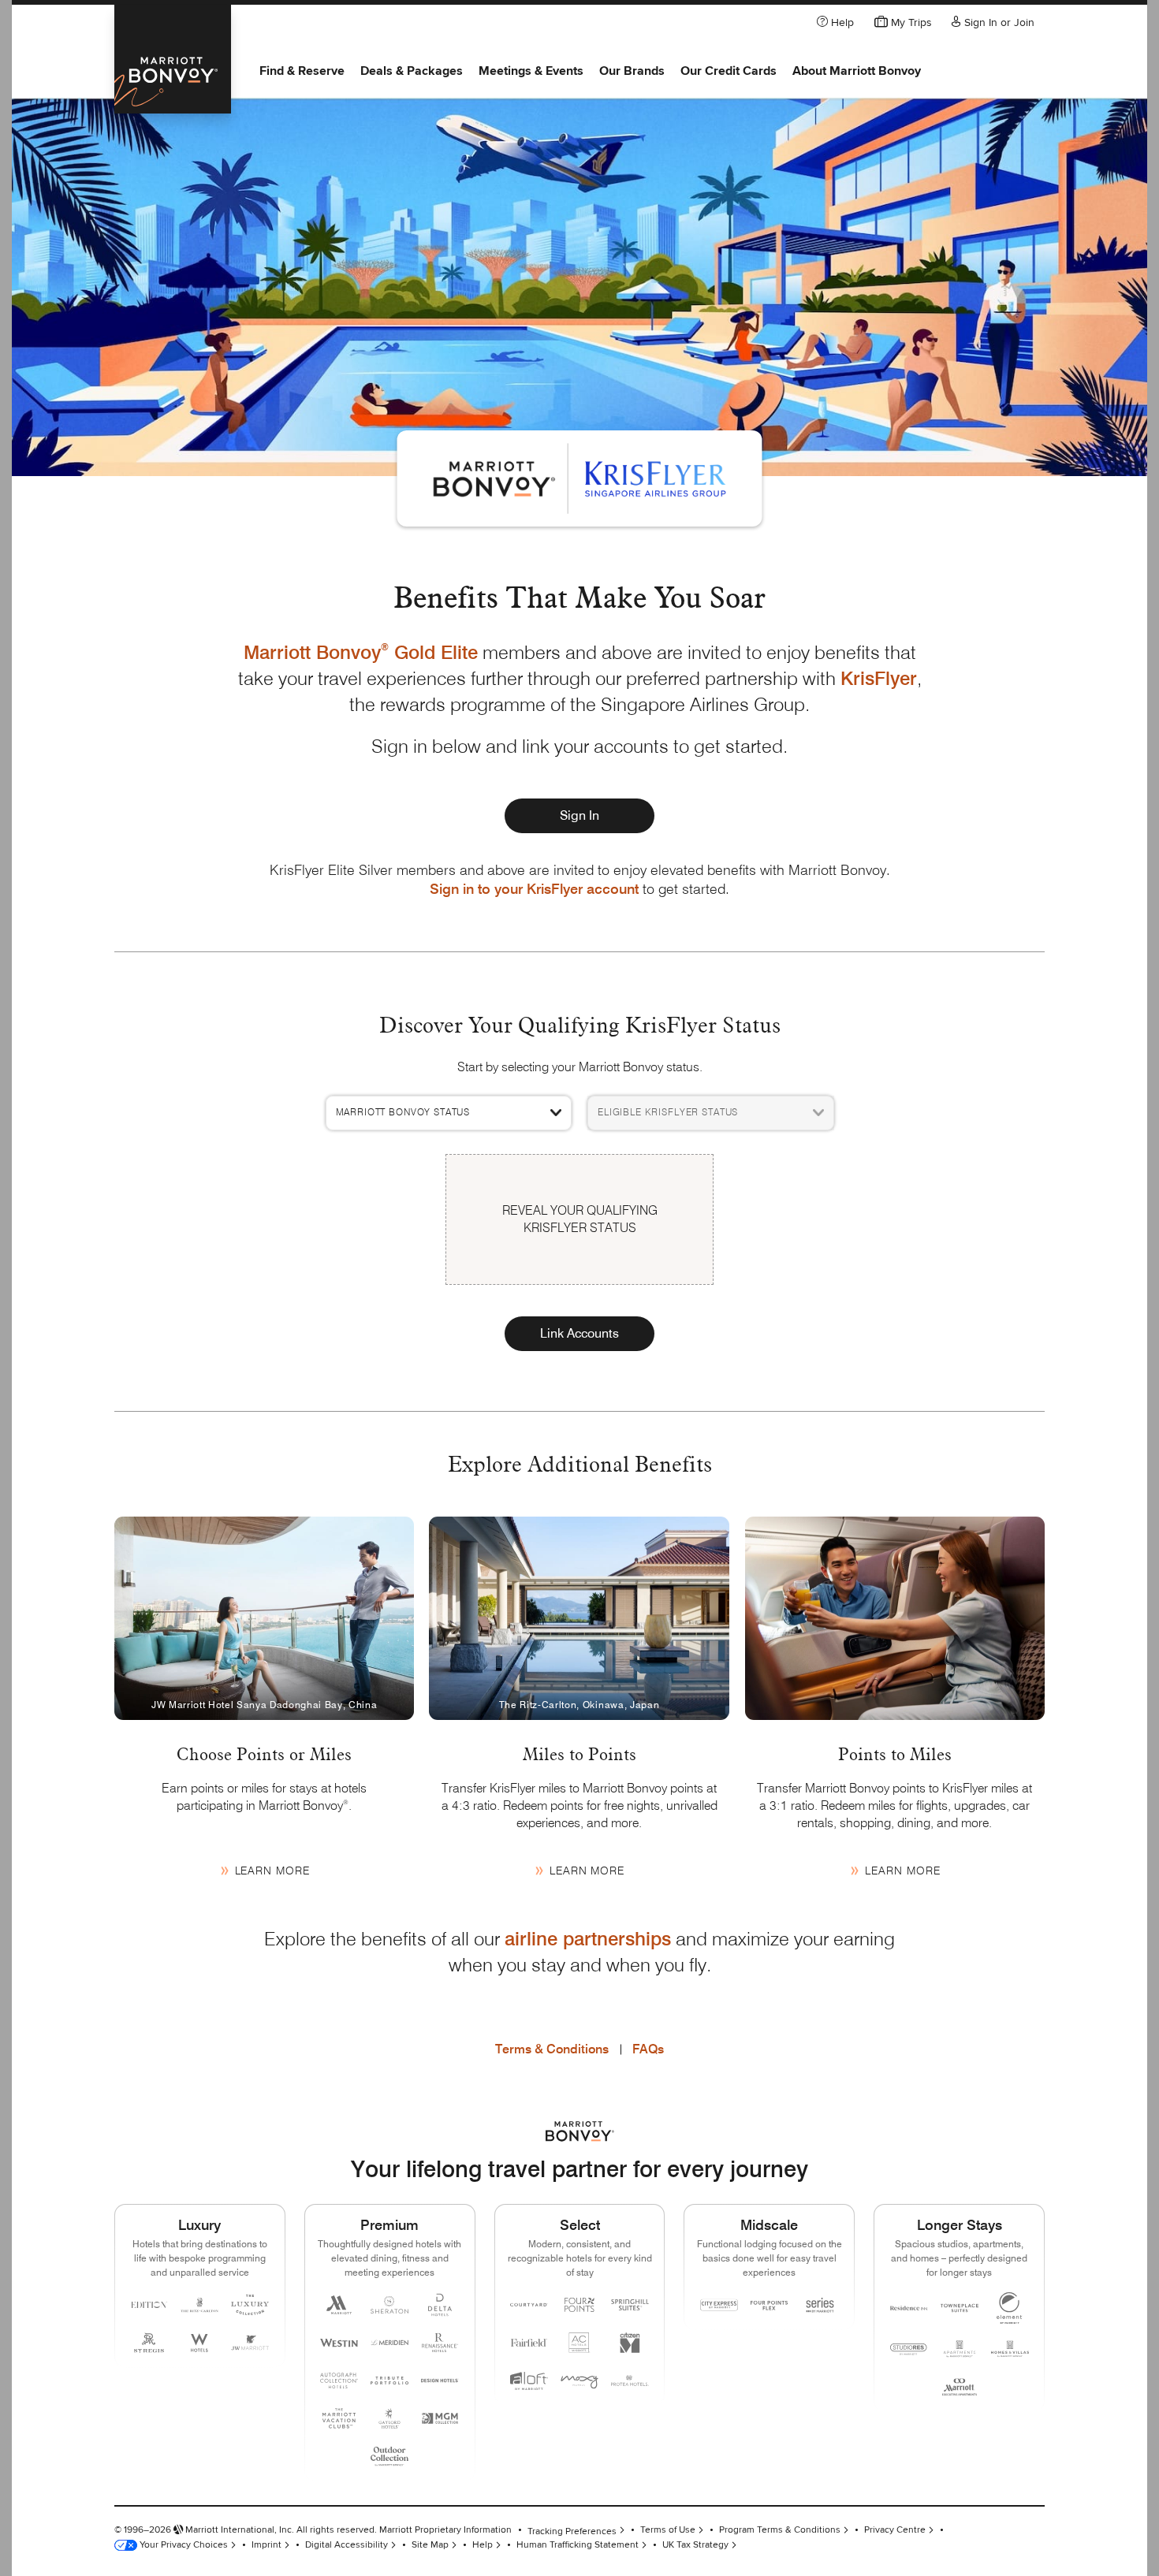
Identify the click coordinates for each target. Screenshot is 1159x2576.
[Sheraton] (389, 2305)
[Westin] (339, 2343)
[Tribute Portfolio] (389, 2381)
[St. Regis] (149, 2343)
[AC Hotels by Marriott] (579, 2343)
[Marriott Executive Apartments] (960, 2387)
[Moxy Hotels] (579, 2381)
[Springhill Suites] (630, 2305)
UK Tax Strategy (695, 2545)
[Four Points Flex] (770, 2305)
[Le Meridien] (389, 2343)
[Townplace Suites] (960, 2308)
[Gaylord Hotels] (389, 2418)
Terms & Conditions (552, 2049)
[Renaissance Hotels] (440, 2343)
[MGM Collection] (440, 2418)
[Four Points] (579, 2305)
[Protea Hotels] (630, 2381)
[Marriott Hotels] (339, 2305)
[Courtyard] (529, 2305)
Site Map (430, 2545)
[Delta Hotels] (440, 2305)
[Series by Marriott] (820, 2305)
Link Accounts (579, 1333)
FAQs (648, 2049)
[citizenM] (630, 2343)
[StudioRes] (909, 2349)
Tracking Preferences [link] (572, 2531)
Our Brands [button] (632, 71)
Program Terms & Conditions (780, 2530)
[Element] (1010, 2308)
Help (483, 2545)
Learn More (272, 1871)
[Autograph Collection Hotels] (339, 2381)
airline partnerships (588, 1939)
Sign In (579, 815)
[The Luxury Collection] (250, 2305)
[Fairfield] (529, 2343)
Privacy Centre (895, 2530)
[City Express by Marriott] (719, 2305)
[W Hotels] (199, 2343)
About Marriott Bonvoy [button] (857, 71)
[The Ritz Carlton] (199, 2305)
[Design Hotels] (440, 2381)
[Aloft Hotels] (529, 2381)
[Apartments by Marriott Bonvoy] (960, 2349)
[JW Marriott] (250, 2343)
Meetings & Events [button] (531, 71)
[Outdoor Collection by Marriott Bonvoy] (389, 2456)
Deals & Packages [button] (412, 71)
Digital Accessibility (347, 2545)
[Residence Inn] (909, 2308)
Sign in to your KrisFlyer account (534, 889)
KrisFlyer (879, 678)
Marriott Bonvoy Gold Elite (361, 652)
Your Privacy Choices (183, 2545)
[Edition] (149, 2305)
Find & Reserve (302, 71)
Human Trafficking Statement (578, 2545)
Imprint (266, 2545)
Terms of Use (668, 2530)
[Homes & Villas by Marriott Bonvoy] (1010, 2349)
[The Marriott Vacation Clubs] (339, 2418)
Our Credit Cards (729, 71)
